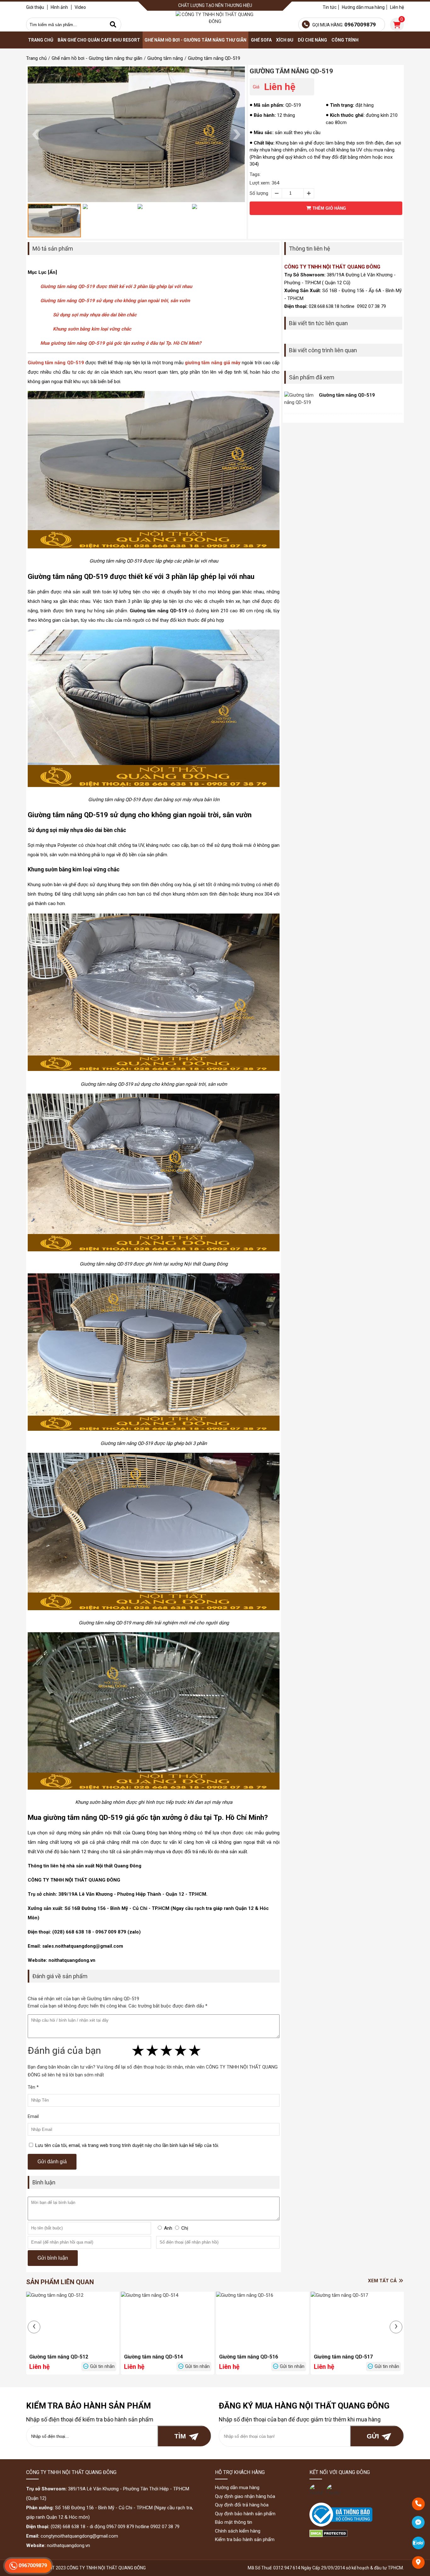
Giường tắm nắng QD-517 (343, 2357)
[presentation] (34, 2327)
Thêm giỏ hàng (329, 208)
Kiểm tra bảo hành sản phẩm (245, 2539)
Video (80, 7)
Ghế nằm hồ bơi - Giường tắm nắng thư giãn (195, 40)
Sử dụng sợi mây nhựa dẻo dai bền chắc (95, 315)
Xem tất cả (383, 2281)
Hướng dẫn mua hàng (363, 7)
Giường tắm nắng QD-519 (291, 71)
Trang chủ (41, 40)
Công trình (345, 40)
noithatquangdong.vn (68, 2545)
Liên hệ (397, 7)
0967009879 (32, 2565)
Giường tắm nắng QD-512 (59, 2357)
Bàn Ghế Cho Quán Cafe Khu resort (99, 40)
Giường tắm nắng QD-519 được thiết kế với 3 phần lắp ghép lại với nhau (116, 286)
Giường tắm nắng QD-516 (249, 2357)
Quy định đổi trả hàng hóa (242, 2505)
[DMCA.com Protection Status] (328, 2536)
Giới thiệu (35, 7)
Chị (185, 2228)
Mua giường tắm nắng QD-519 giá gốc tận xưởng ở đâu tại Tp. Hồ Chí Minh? (121, 343)
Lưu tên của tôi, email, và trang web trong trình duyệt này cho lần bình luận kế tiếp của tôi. (127, 2145)
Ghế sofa (261, 40)
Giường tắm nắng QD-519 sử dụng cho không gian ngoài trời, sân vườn (115, 301)
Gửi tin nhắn (102, 2366)
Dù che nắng (312, 40)
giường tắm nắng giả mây (213, 363)
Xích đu (285, 40)
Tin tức (330, 7)
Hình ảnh (59, 7)
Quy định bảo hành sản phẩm (245, 2514)
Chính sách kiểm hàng (238, 2531)
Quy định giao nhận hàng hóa (245, 2496)
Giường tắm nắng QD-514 (153, 2357)
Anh (168, 2228)
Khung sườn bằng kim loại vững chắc (92, 329)
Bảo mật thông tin (234, 2522)
